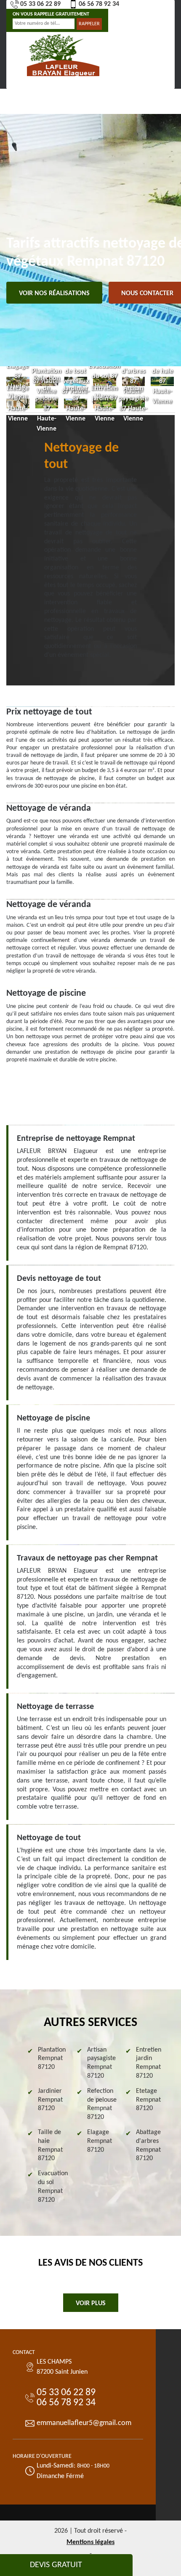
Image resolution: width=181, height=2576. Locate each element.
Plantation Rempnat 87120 (52, 2059)
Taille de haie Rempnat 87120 (50, 2145)
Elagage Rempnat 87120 (100, 2141)
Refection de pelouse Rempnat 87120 (102, 2104)
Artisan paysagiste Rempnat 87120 (101, 2063)
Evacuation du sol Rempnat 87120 (53, 2187)
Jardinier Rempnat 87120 (50, 2100)
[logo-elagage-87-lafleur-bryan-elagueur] (63, 54)
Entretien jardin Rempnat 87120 (149, 2063)
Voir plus (91, 2304)
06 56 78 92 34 (99, 4)
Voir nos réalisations (54, 294)
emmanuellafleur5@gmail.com (84, 2423)
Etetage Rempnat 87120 (148, 2100)
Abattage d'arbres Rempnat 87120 (148, 2145)
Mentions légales (90, 2542)
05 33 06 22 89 (40, 4)
